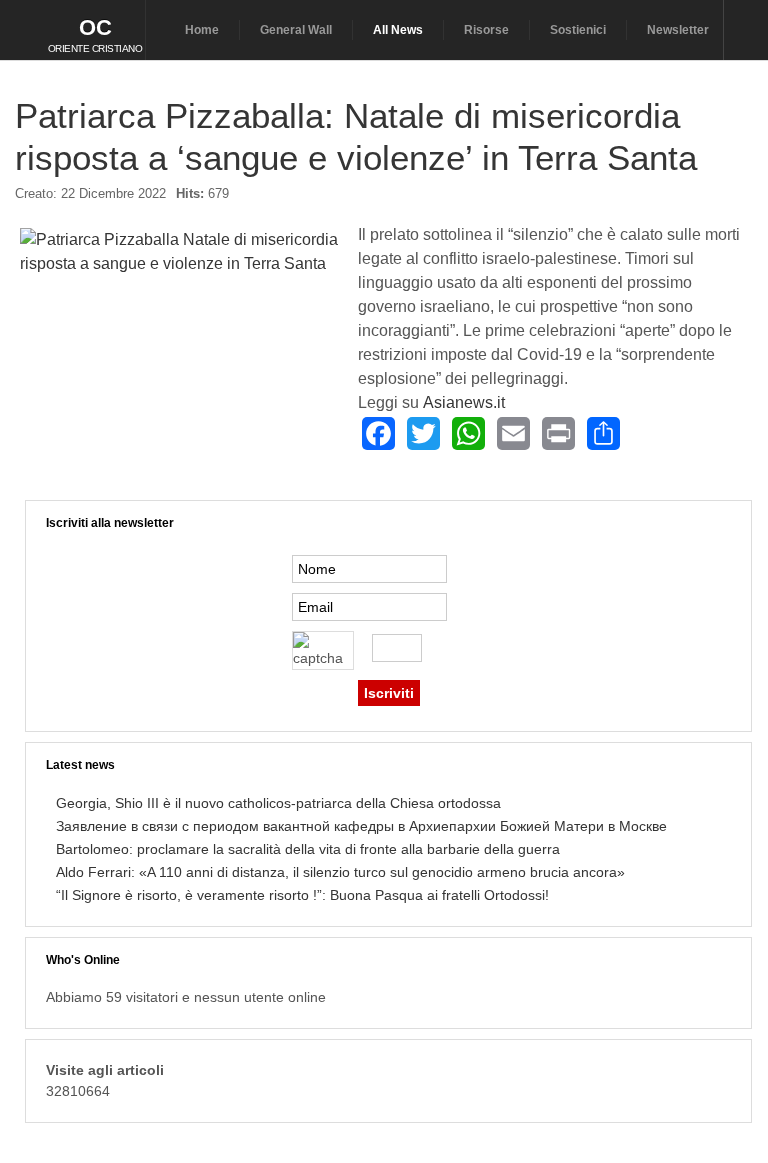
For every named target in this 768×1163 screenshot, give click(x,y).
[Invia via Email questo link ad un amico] (742, 202)
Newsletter (678, 30)
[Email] (513, 433)
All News (398, 30)
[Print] (558, 433)
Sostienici (578, 30)
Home (202, 30)
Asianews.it (464, 402)
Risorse (486, 30)
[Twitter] (423, 433)
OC (95, 27)
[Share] (603, 433)
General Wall (296, 30)
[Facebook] (378, 433)
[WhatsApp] (468, 433)
